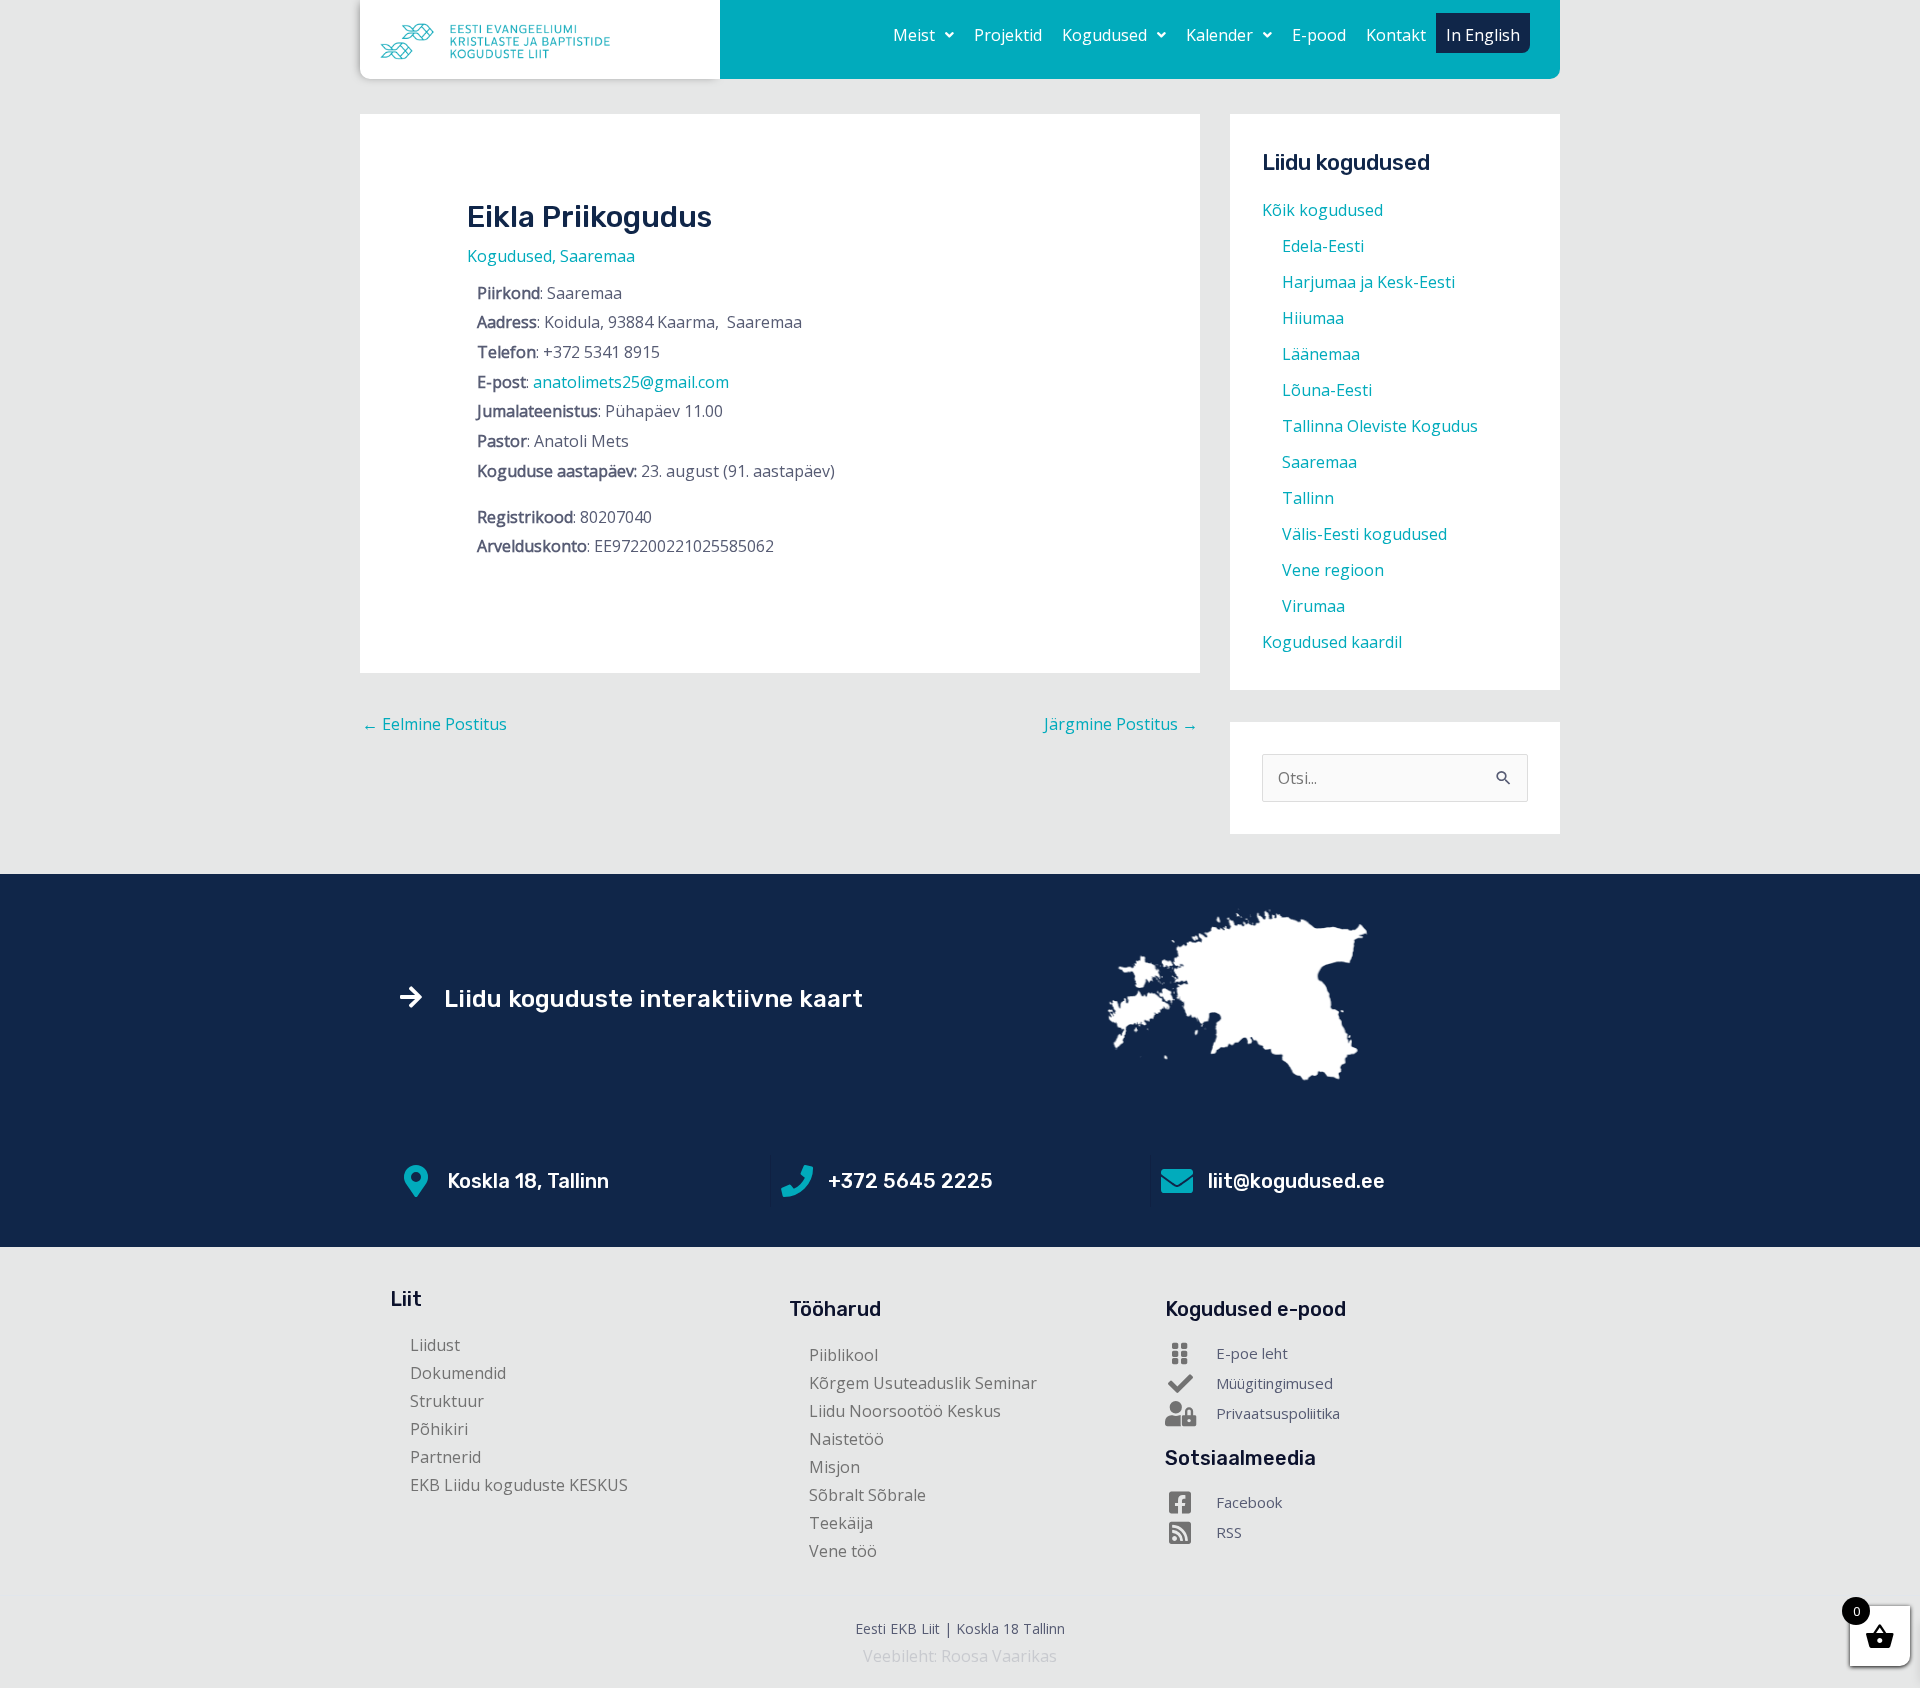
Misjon (834, 1467)
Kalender (1219, 35)
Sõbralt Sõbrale (867, 1495)
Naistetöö (846, 1439)
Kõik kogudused (1322, 210)
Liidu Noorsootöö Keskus (905, 1411)
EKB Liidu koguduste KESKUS (519, 1485)
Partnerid (445, 1457)
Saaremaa (597, 256)
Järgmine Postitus (1121, 724)
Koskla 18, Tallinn (528, 1181)
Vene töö (843, 1551)
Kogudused (1104, 35)
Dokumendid (458, 1373)
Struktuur (447, 1401)
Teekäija (841, 1523)
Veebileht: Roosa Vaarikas (960, 1656)
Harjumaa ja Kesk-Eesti (1368, 282)
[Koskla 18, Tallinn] (416, 1181)
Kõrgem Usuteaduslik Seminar (923, 1383)
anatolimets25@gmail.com (631, 382)
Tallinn (1308, 498)
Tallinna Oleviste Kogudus (1380, 426)
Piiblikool (843, 1355)
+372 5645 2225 (910, 1181)
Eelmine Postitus (434, 724)
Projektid (1008, 35)
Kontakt (1396, 35)
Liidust (435, 1345)
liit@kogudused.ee (1296, 1181)
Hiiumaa (1313, 318)
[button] (923, 35)
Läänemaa (1321, 354)
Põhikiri (439, 1429)
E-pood (1319, 35)
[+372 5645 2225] (797, 1181)
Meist (914, 35)
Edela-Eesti (1323, 246)
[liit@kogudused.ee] (1177, 1181)
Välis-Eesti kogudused (1364, 534)
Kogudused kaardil (1332, 642)
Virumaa (1313, 606)
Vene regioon (1333, 570)
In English (1483, 35)
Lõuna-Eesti (1327, 390)
